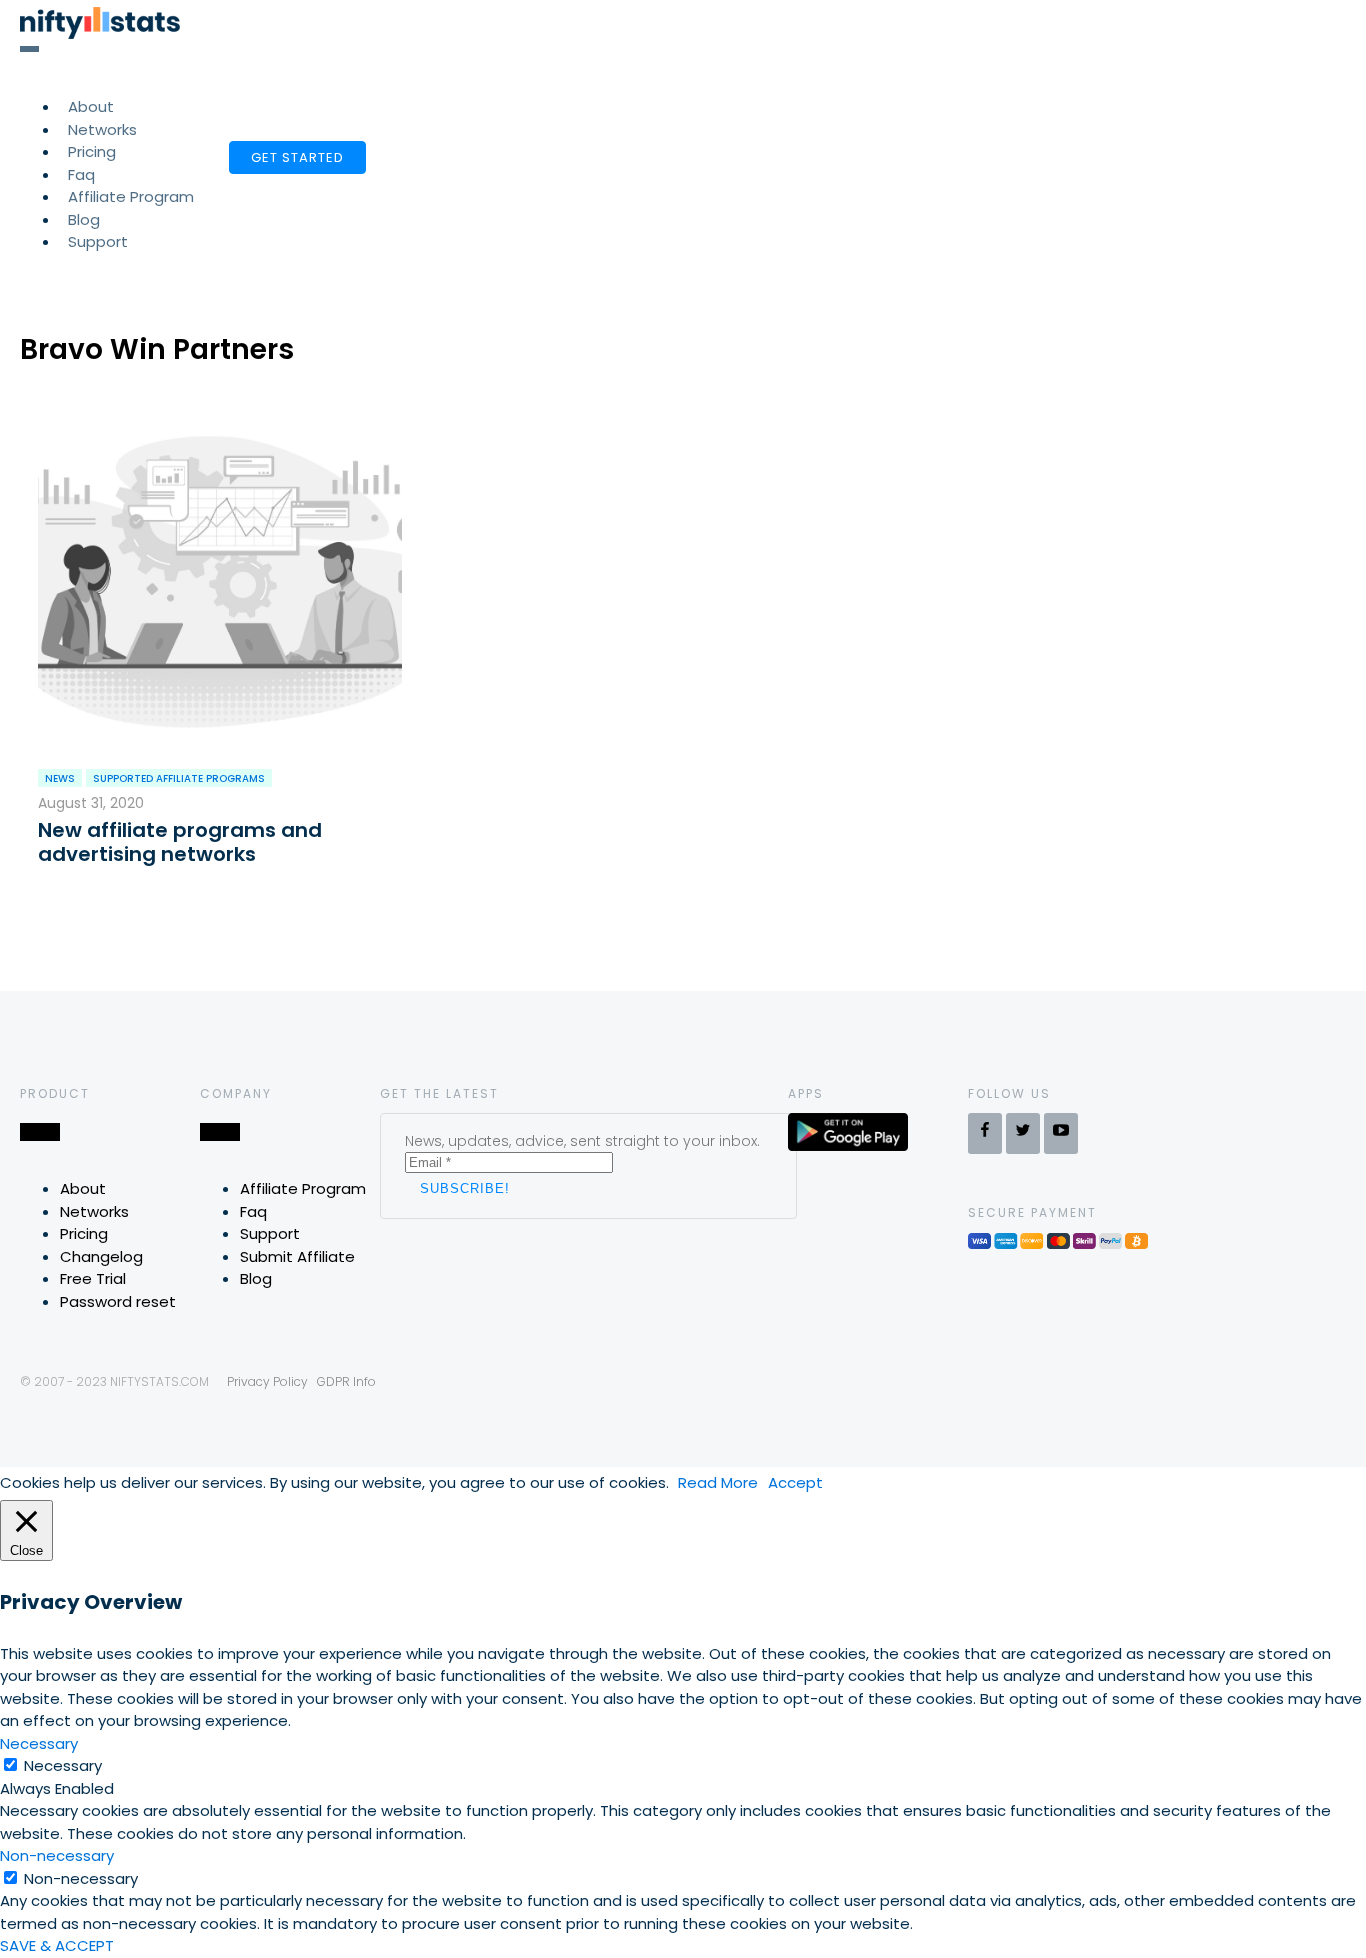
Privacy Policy (267, 1381)
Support (98, 241)
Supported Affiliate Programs (179, 778)
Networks (94, 1211)
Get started (297, 157)
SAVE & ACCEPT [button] (57, 1945)
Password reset (118, 1301)
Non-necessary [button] (57, 1855)
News (60, 778)
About (83, 1188)
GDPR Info (346, 1381)
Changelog (101, 1256)
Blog (256, 1278)
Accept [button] (795, 1482)
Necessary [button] (39, 1743)
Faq (253, 1211)
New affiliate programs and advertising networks (180, 842)
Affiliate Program (131, 196)
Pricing (84, 1233)
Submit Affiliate (297, 1256)
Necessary (63, 1765)
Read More (718, 1482)
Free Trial (93, 1278)
